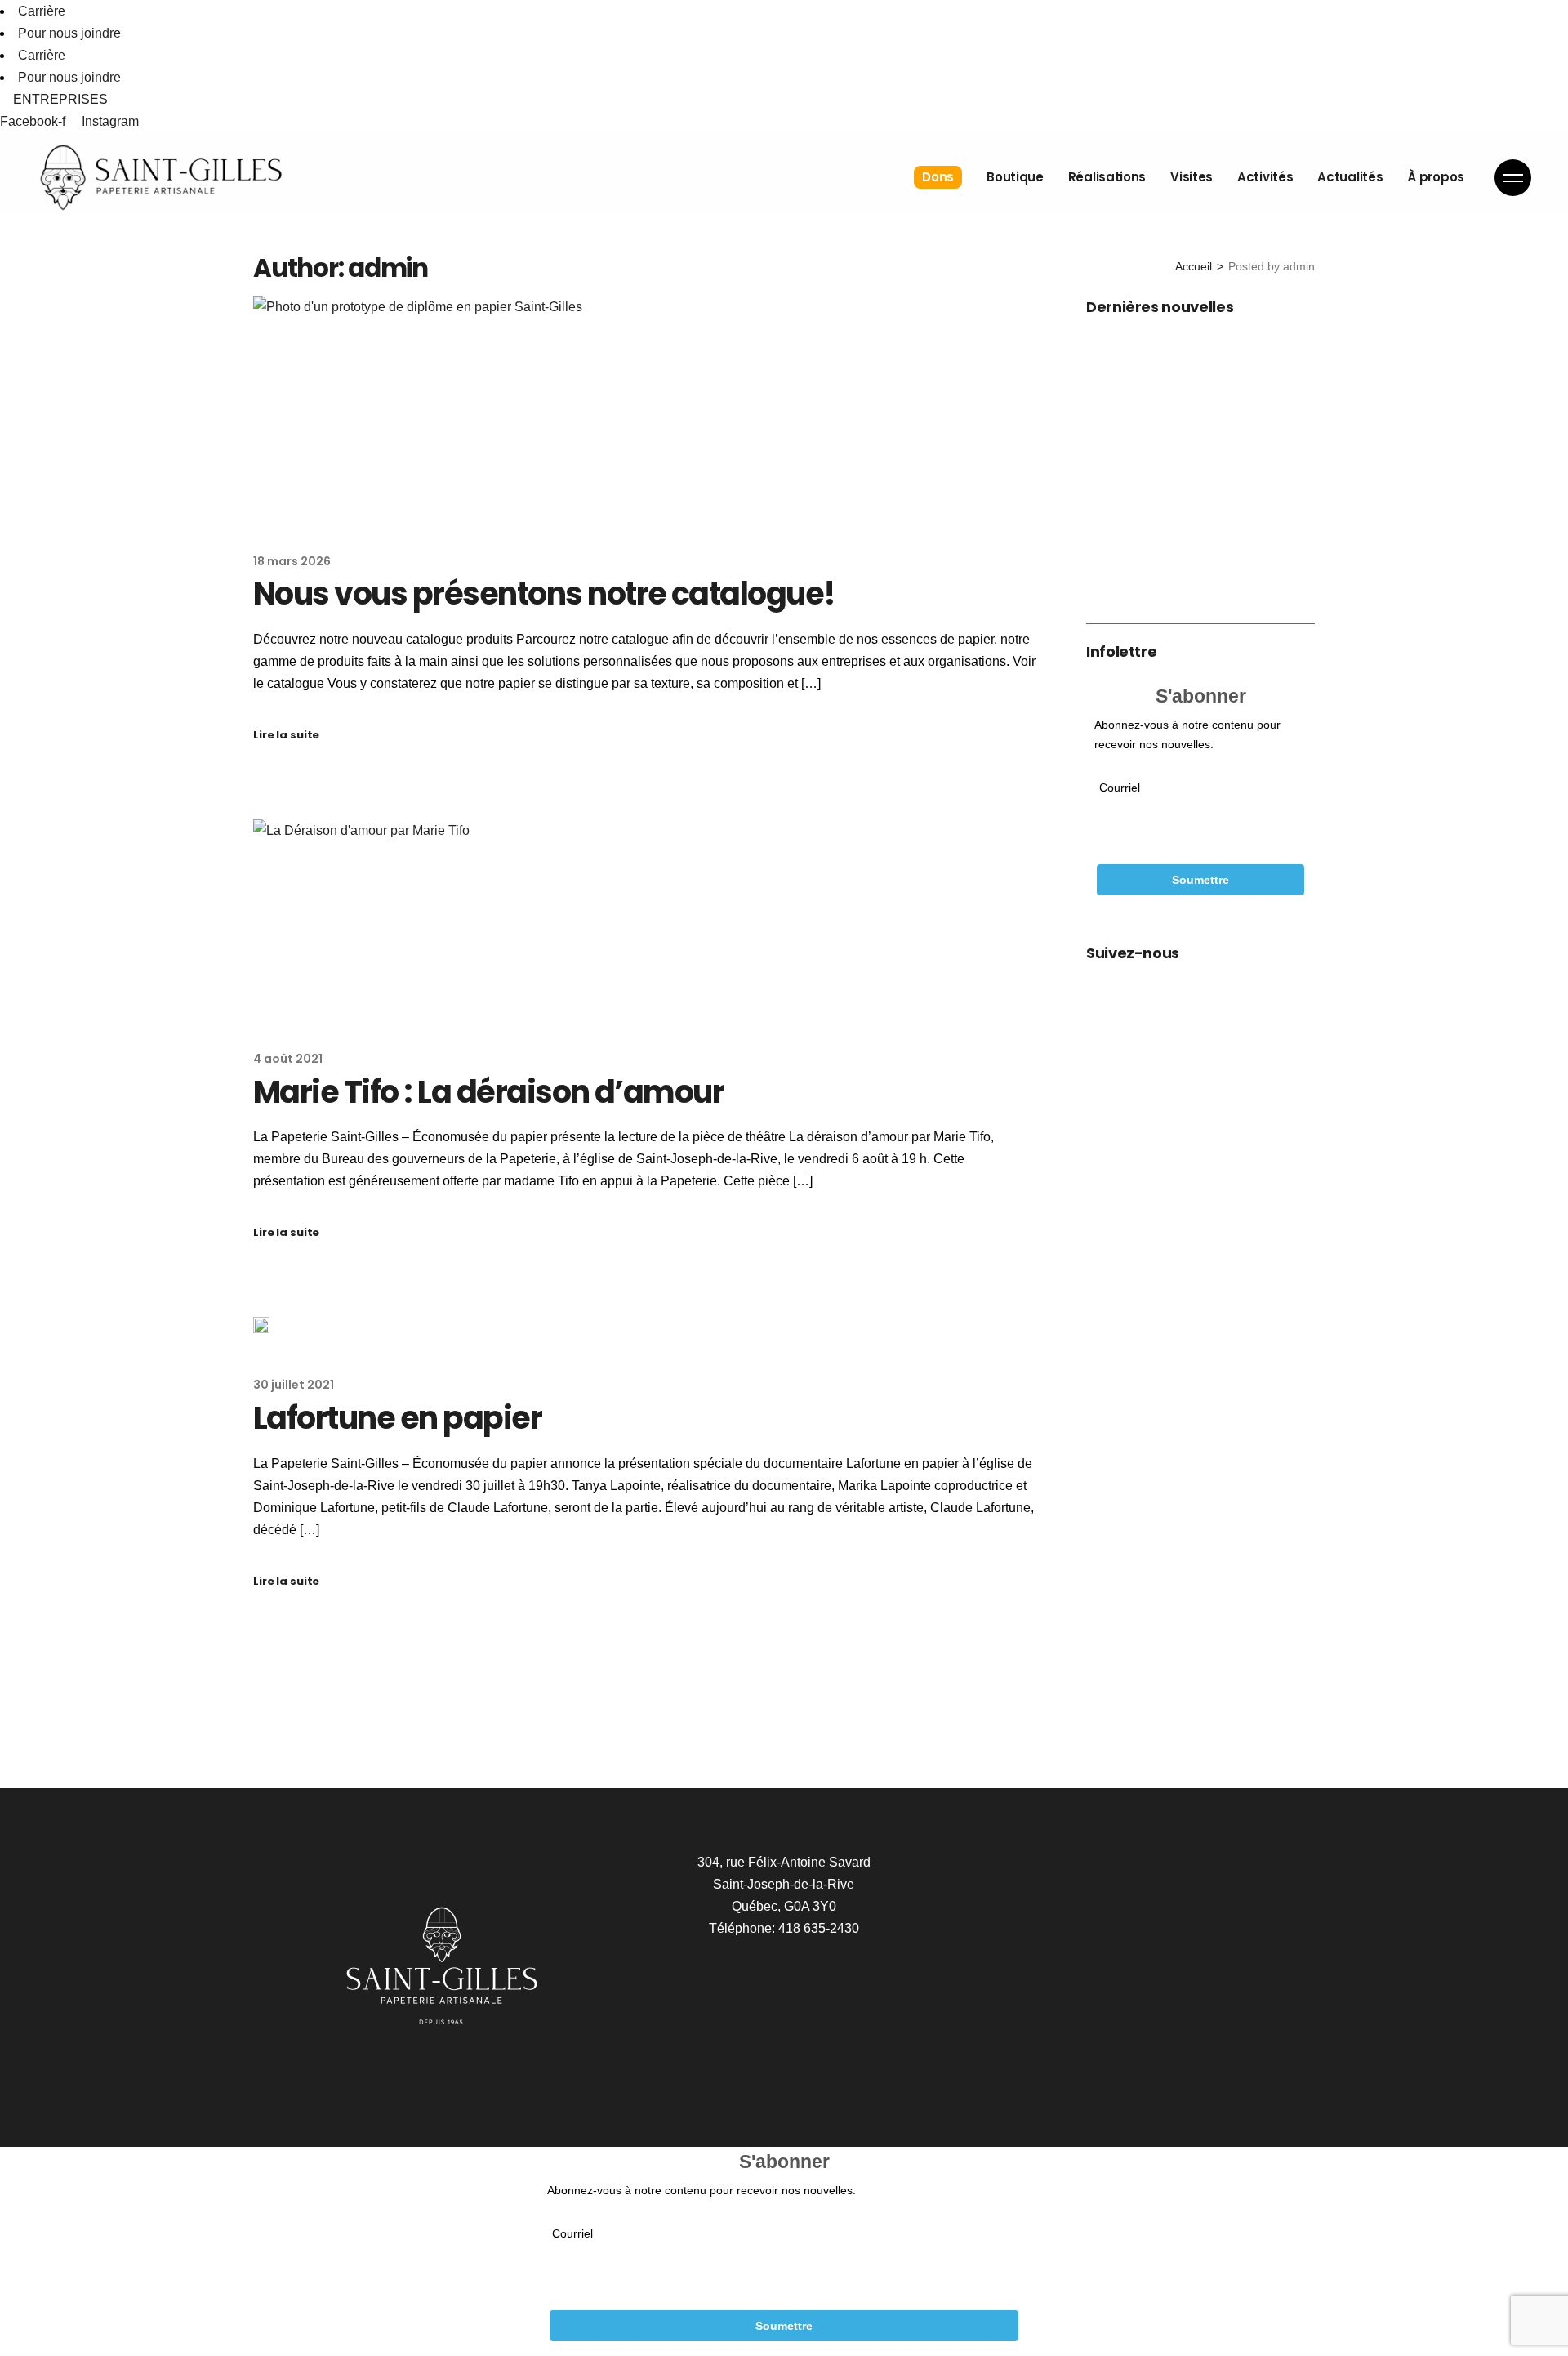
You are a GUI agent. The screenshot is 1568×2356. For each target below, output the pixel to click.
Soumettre (1200, 880)
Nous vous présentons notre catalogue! (544, 593)
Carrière (42, 11)
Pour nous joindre (69, 33)
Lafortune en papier (397, 1418)
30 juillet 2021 (294, 1385)
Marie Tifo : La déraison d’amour (488, 1092)
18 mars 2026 (292, 561)
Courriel (1120, 788)
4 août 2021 (288, 1059)
